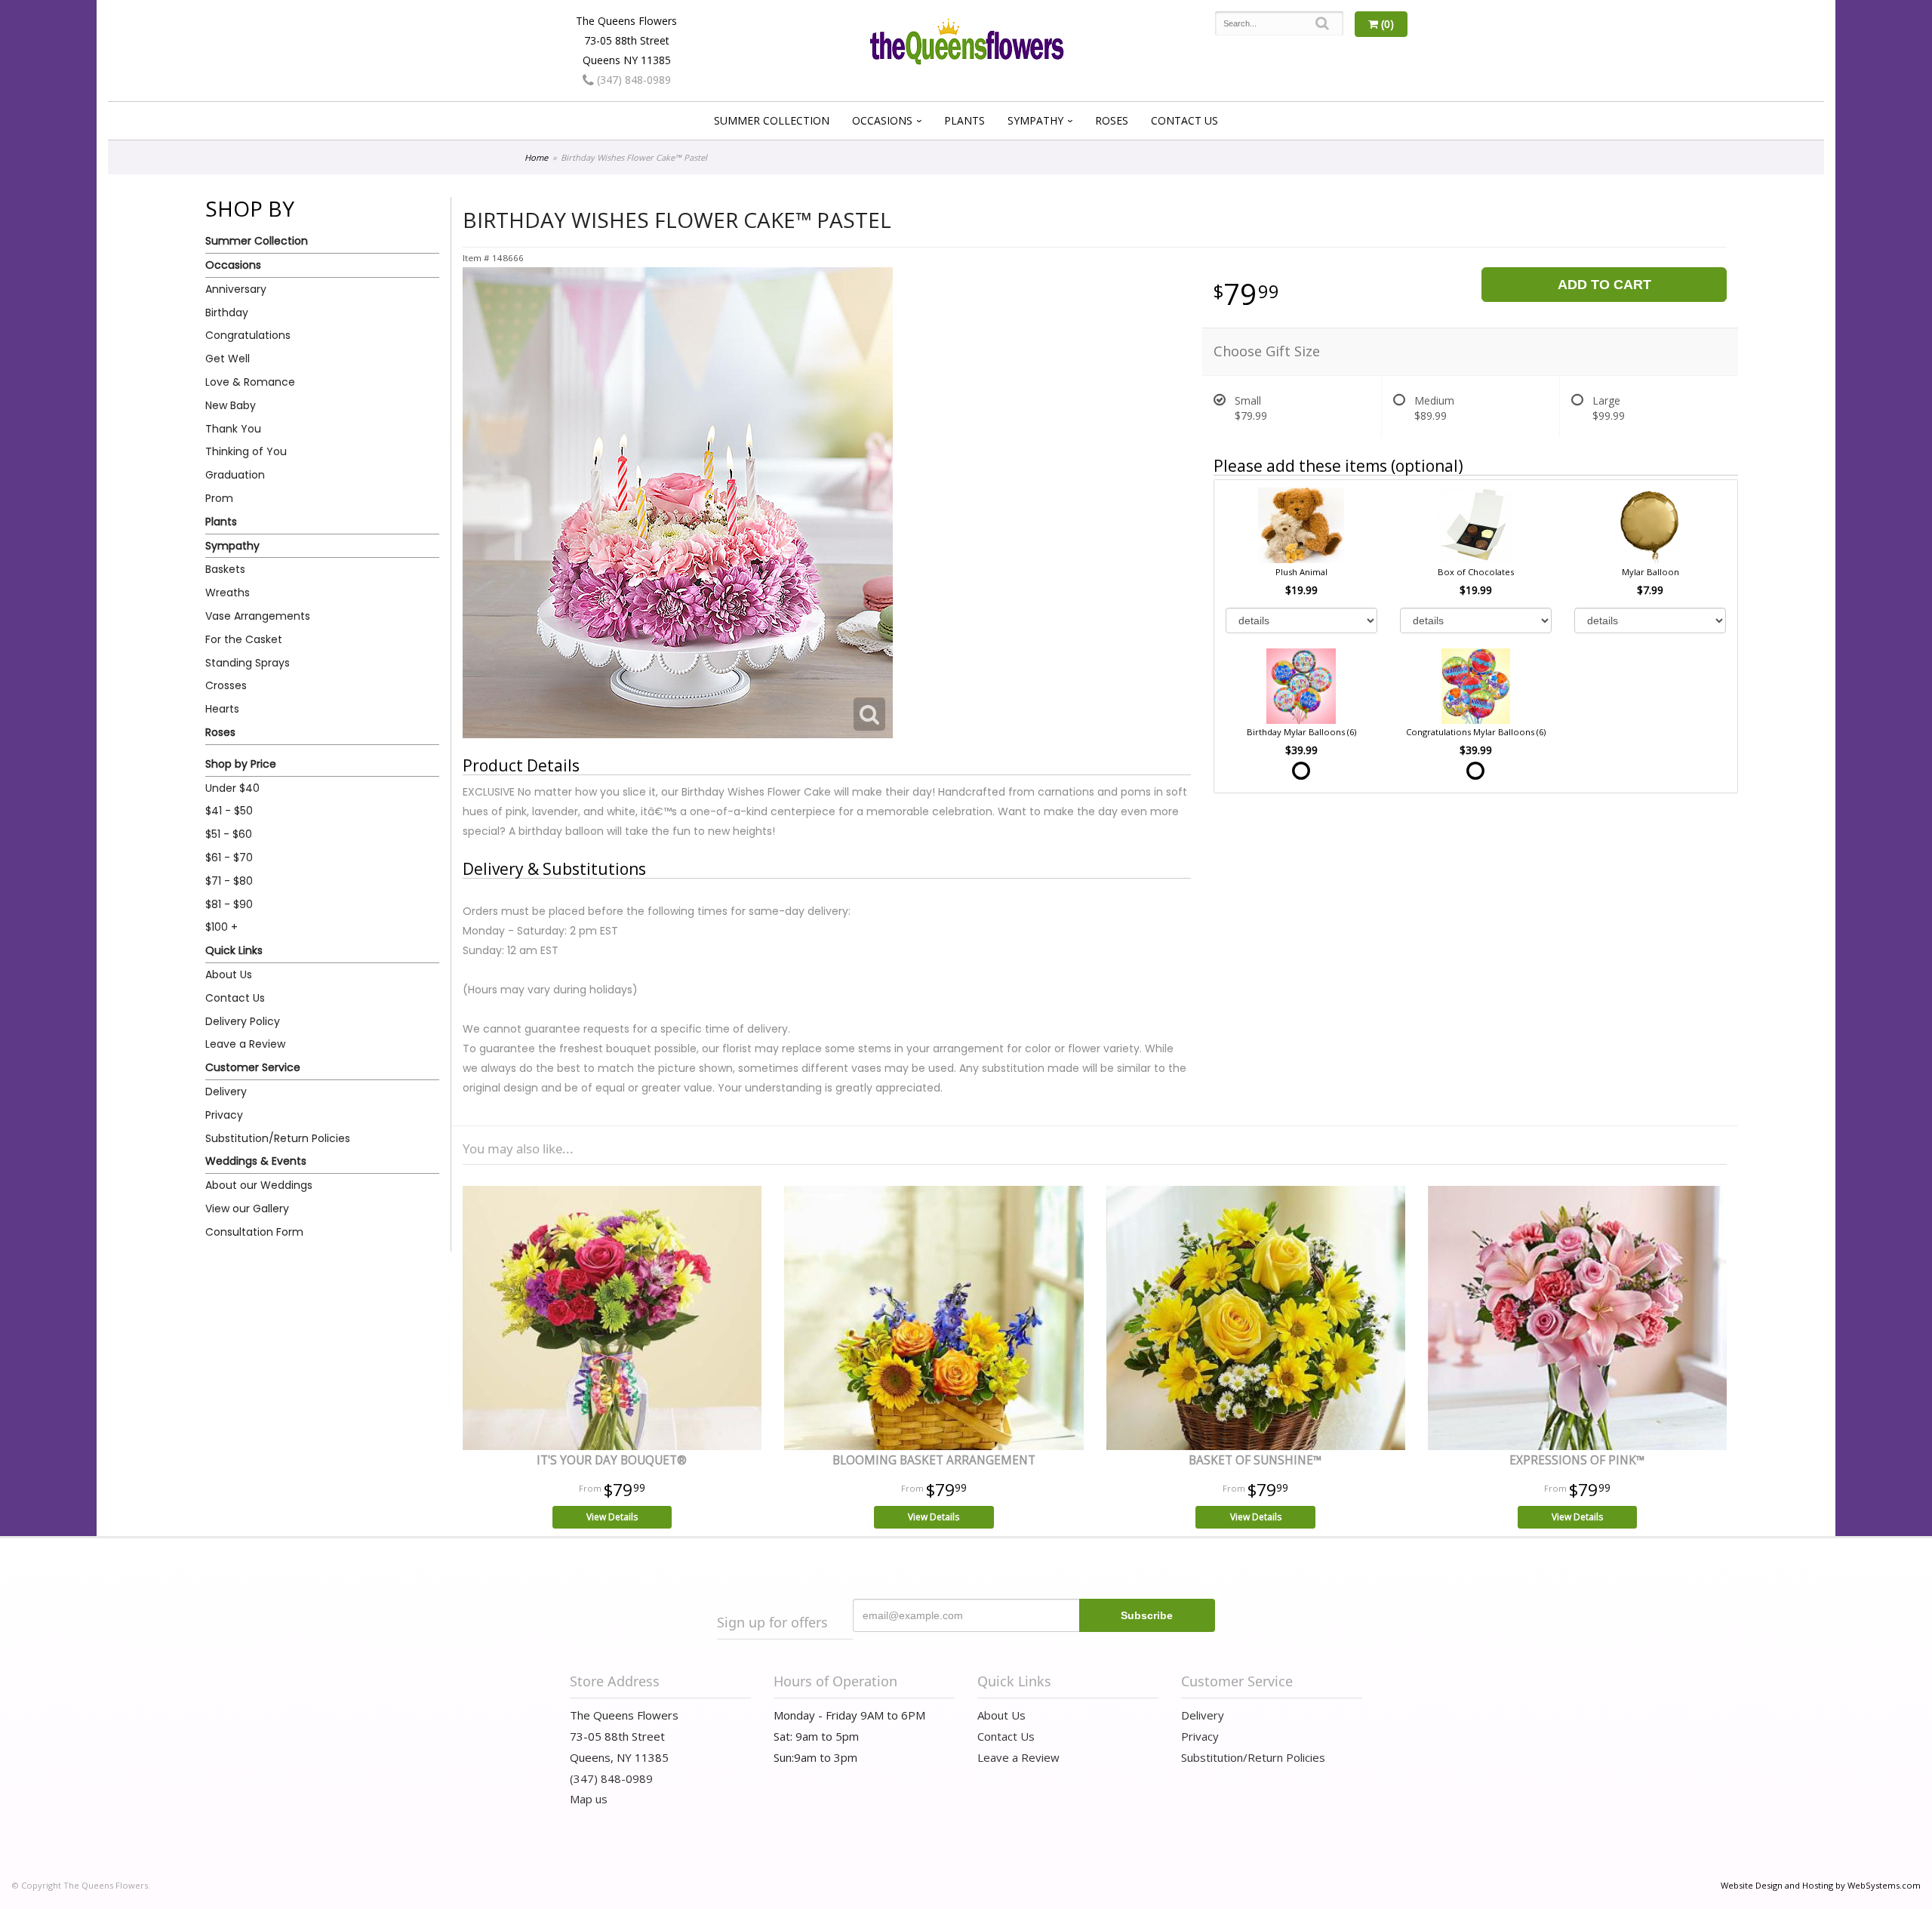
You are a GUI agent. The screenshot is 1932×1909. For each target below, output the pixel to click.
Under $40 (232, 788)
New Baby (231, 405)
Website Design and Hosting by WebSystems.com (1821, 1885)
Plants (964, 120)
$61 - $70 (229, 858)
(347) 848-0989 (632, 80)
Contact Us (1184, 120)
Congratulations (248, 335)
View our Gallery (247, 1209)
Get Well (228, 359)
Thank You (233, 429)
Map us (589, 1799)
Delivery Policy (243, 1021)
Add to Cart (1604, 285)
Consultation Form (254, 1232)
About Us (229, 975)
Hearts (222, 709)
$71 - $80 (229, 881)
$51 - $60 (229, 834)
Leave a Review (245, 1044)
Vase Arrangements (258, 616)
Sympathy (1035, 120)
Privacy (224, 1115)
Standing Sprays (248, 663)
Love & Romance (250, 382)
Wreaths (228, 593)
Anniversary (236, 289)
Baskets (225, 569)
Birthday (227, 313)
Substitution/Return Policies (278, 1138)
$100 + (222, 927)
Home (536, 157)
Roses (1112, 120)
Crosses (226, 685)
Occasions (882, 120)
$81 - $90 (229, 904)
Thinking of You (246, 451)
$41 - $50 (229, 811)
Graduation (235, 475)
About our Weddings (259, 1185)
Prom (219, 498)
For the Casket (244, 639)
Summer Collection (772, 120)
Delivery (226, 1092)
